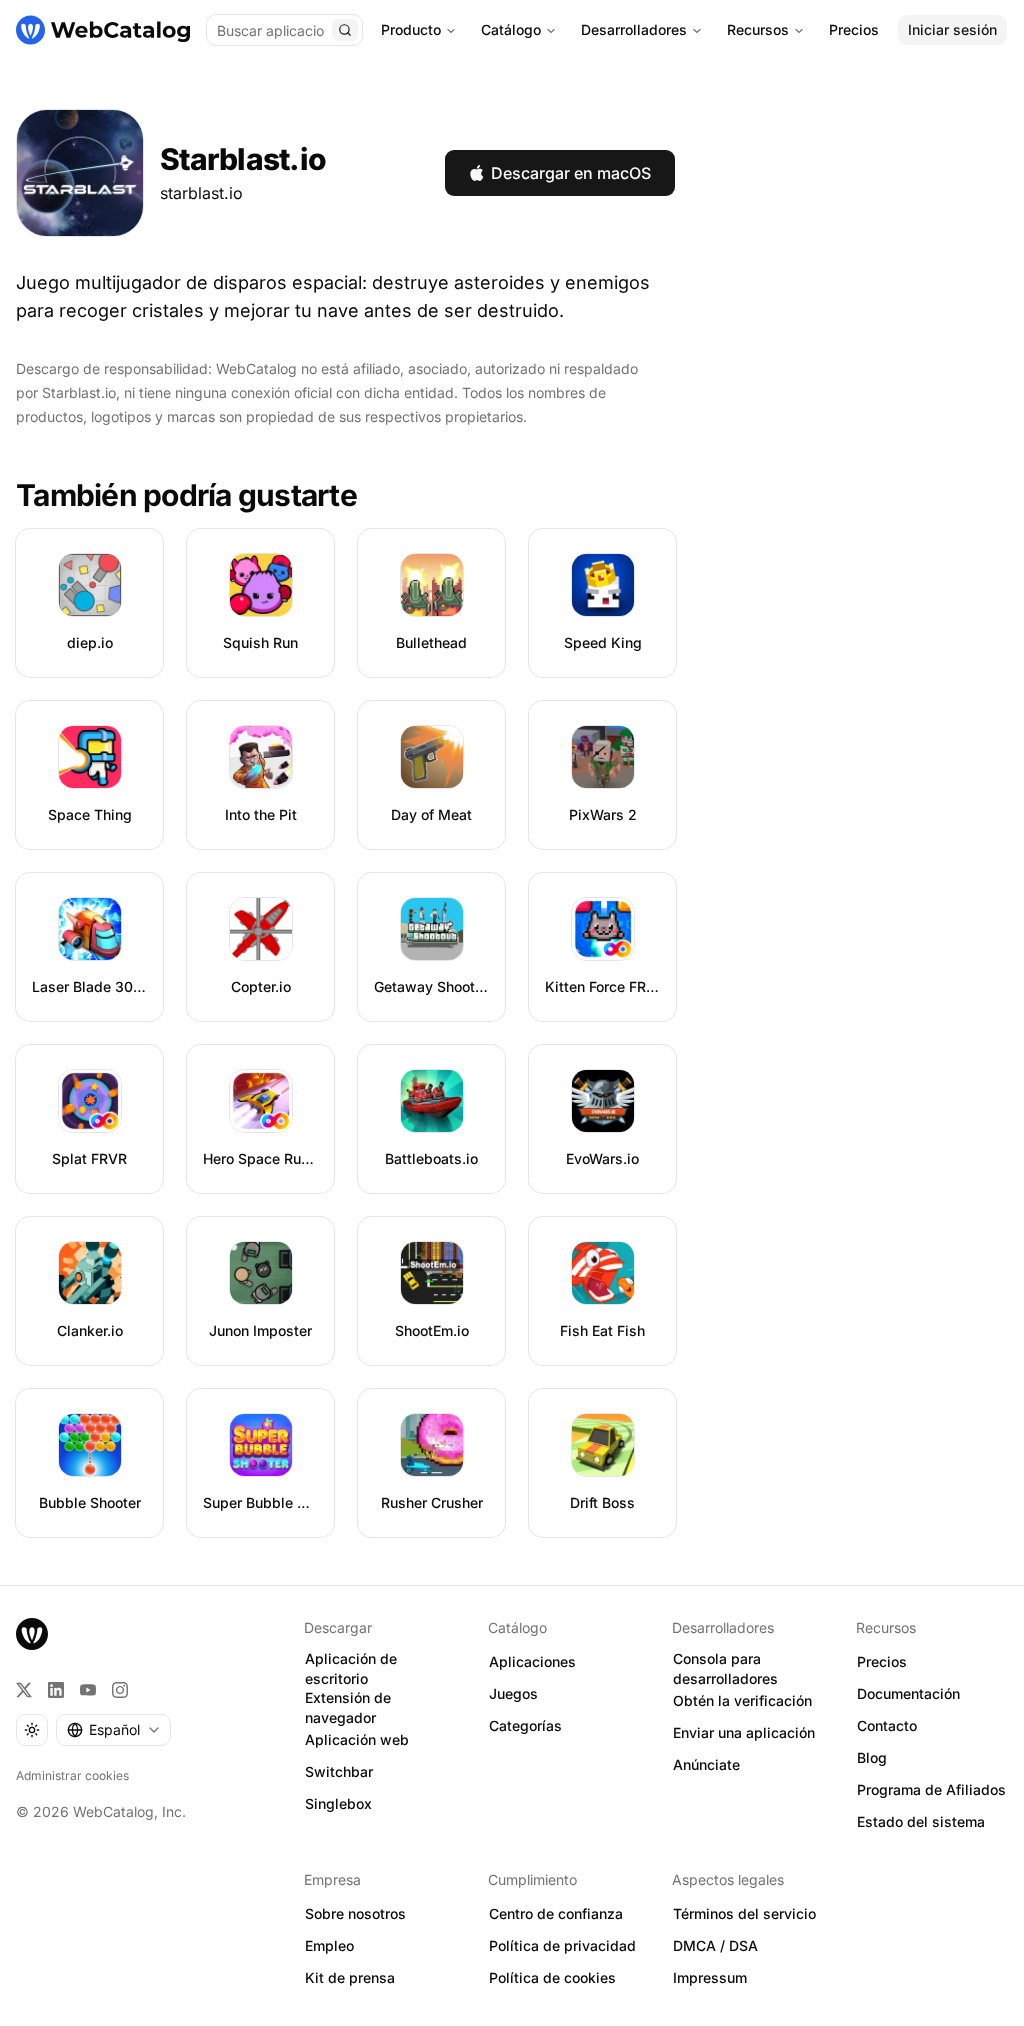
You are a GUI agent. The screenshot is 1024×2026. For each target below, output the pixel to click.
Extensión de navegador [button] (348, 1708)
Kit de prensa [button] (350, 1977)
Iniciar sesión (952, 29)
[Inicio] (103, 30)
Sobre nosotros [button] (355, 1913)
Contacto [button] (887, 1725)
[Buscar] (345, 30)
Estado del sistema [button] (921, 1821)
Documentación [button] (908, 1693)
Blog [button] (872, 1757)
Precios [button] (882, 1661)
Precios (854, 29)
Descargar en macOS (571, 173)
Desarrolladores (634, 29)
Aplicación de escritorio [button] (351, 1669)
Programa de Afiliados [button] (931, 1789)
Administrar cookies (72, 1775)
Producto (411, 29)
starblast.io (201, 193)
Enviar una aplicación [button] (744, 1732)
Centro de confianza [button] (556, 1913)
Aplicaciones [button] (532, 1661)
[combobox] (113, 1730)
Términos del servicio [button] (744, 1913)
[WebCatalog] (32, 1634)
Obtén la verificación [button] (742, 1700)
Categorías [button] (525, 1725)
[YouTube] (88, 1690)
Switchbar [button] (339, 1771)
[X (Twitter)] (24, 1690)
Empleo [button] (329, 1945)
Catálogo (511, 29)
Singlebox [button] (338, 1803)
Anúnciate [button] (706, 1764)
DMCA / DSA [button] (715, 1945)
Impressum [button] (710, 1977)
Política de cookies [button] (552, 1977)
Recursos (758, 29)
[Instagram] (120, 1690)
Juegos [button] (513, 1693)
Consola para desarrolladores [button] (725, 1669)
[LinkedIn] (56, 1690)
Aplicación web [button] (357, 1739)
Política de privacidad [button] (562, 1945)
